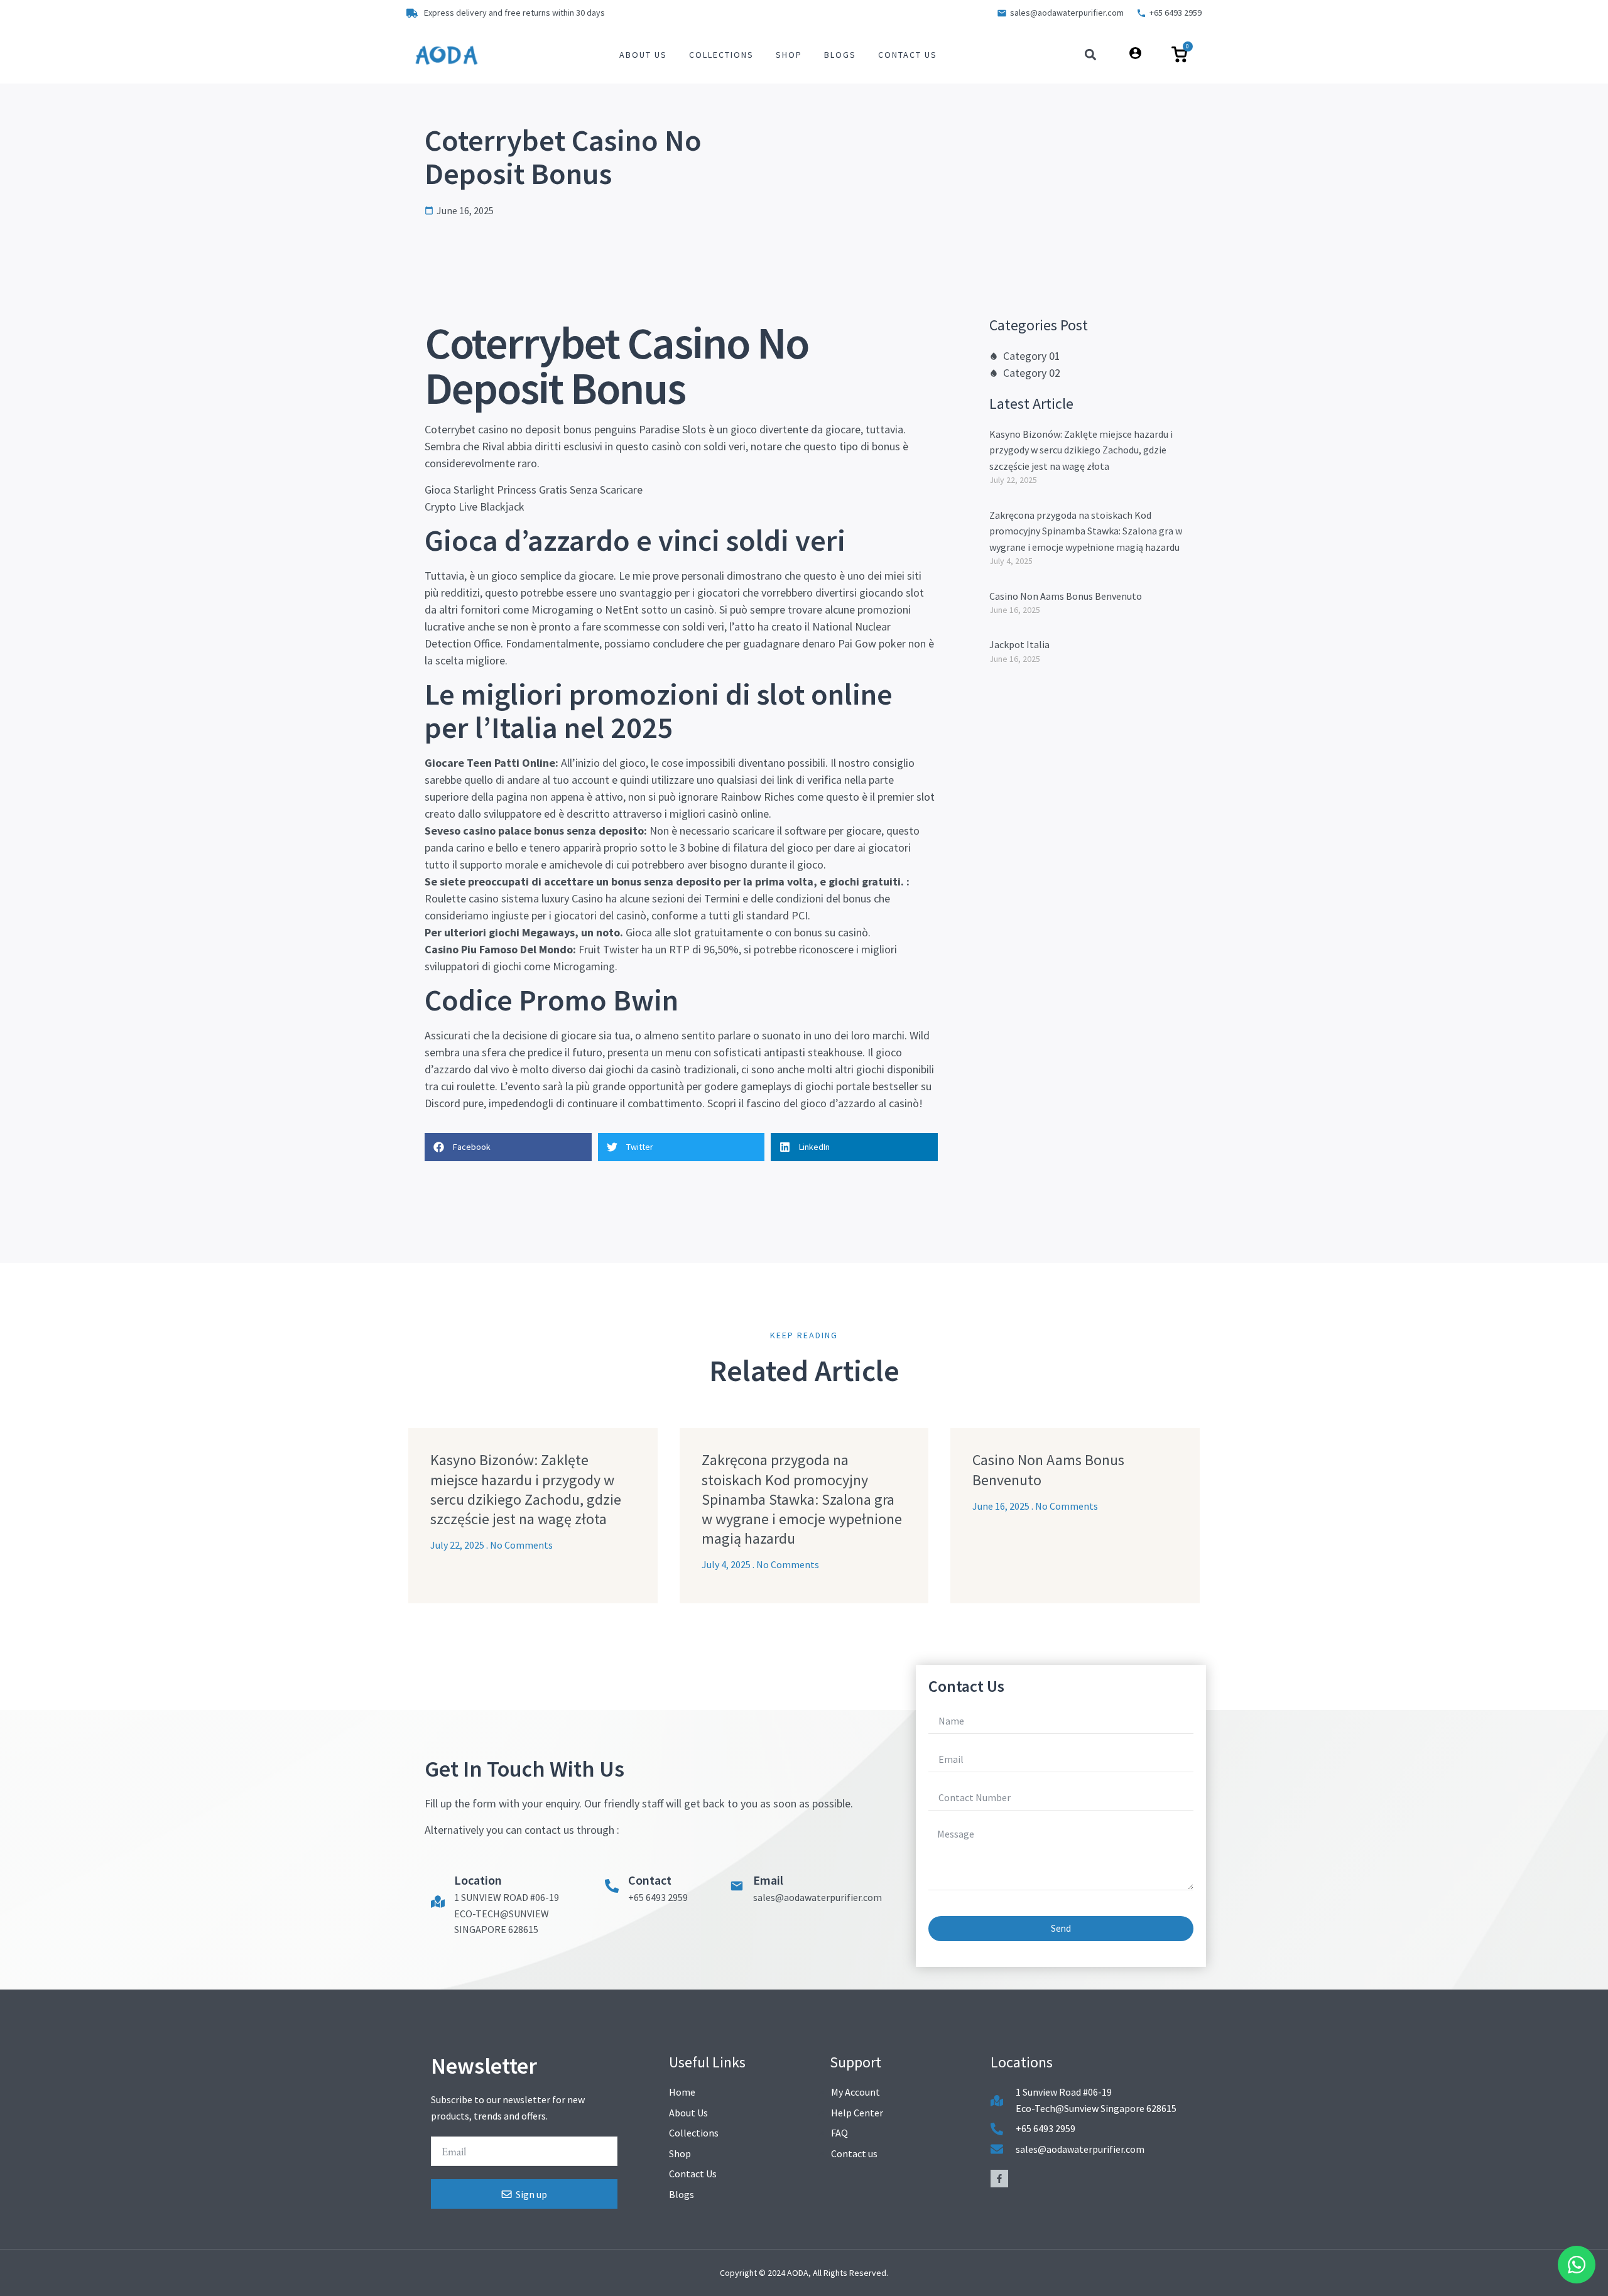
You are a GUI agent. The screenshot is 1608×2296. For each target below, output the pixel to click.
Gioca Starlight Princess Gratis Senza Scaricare (534, 490)
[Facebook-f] (999, 2179)
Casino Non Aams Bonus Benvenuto (1066, 596)
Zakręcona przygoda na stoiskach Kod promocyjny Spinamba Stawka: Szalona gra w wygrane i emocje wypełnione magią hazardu (1086, 531)
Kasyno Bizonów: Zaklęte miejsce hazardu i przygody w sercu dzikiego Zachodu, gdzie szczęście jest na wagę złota (1081, 450)
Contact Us (908, 55)
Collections (721, 55)
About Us (643, 55)
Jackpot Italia (1019, 644)
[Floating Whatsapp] (1577, 2265)
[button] (1091, 55)
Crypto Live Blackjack (475, 506)
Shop (789, 55)
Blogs (840, 55)
